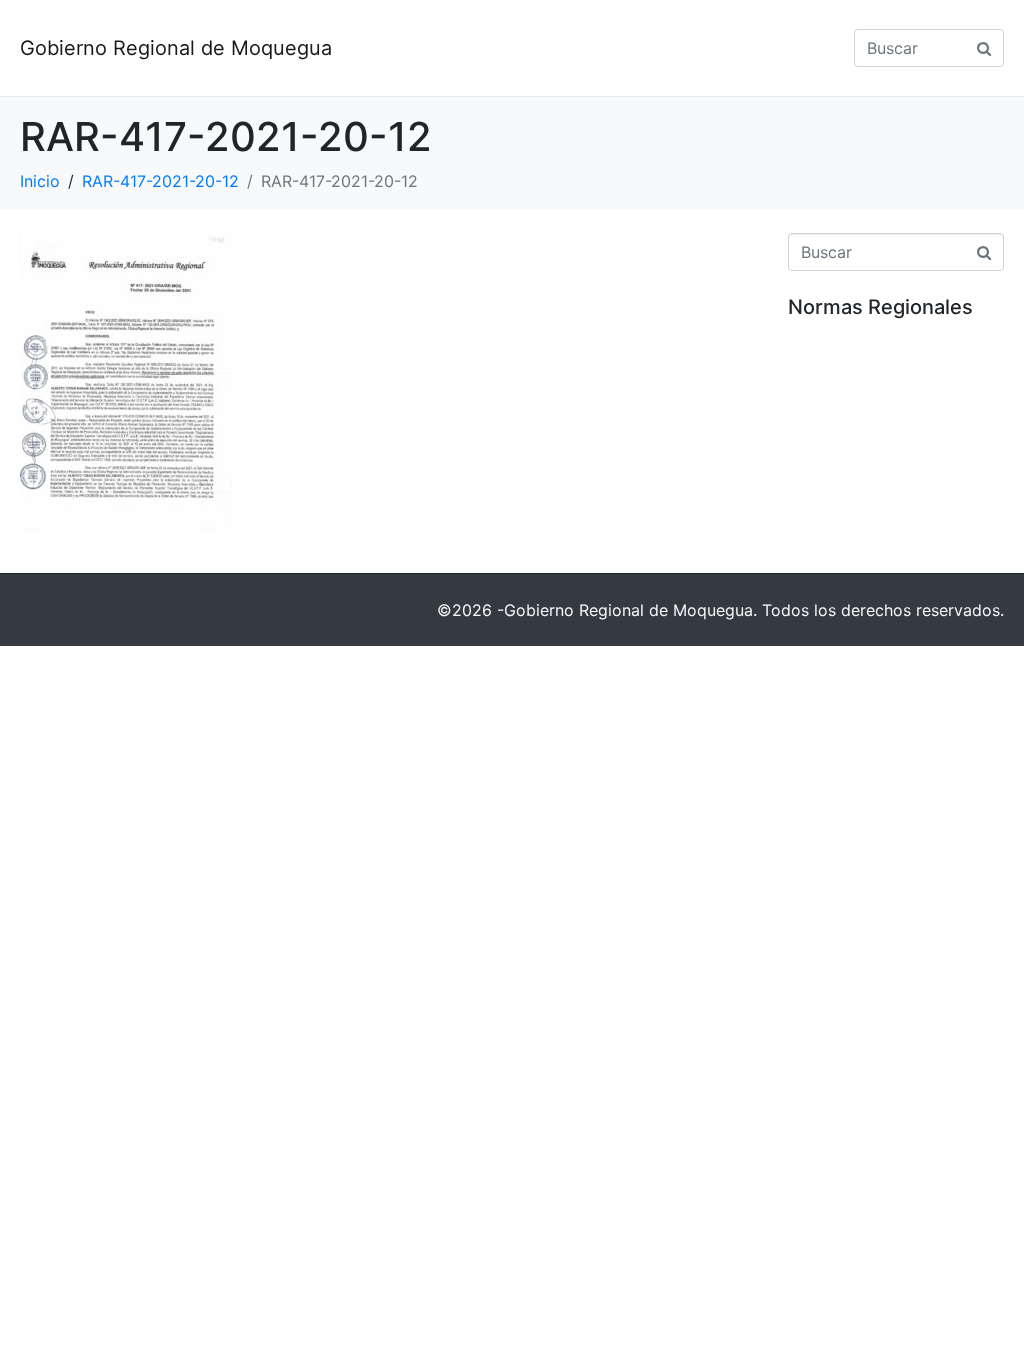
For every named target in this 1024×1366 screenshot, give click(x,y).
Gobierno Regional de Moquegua (176, 48)
